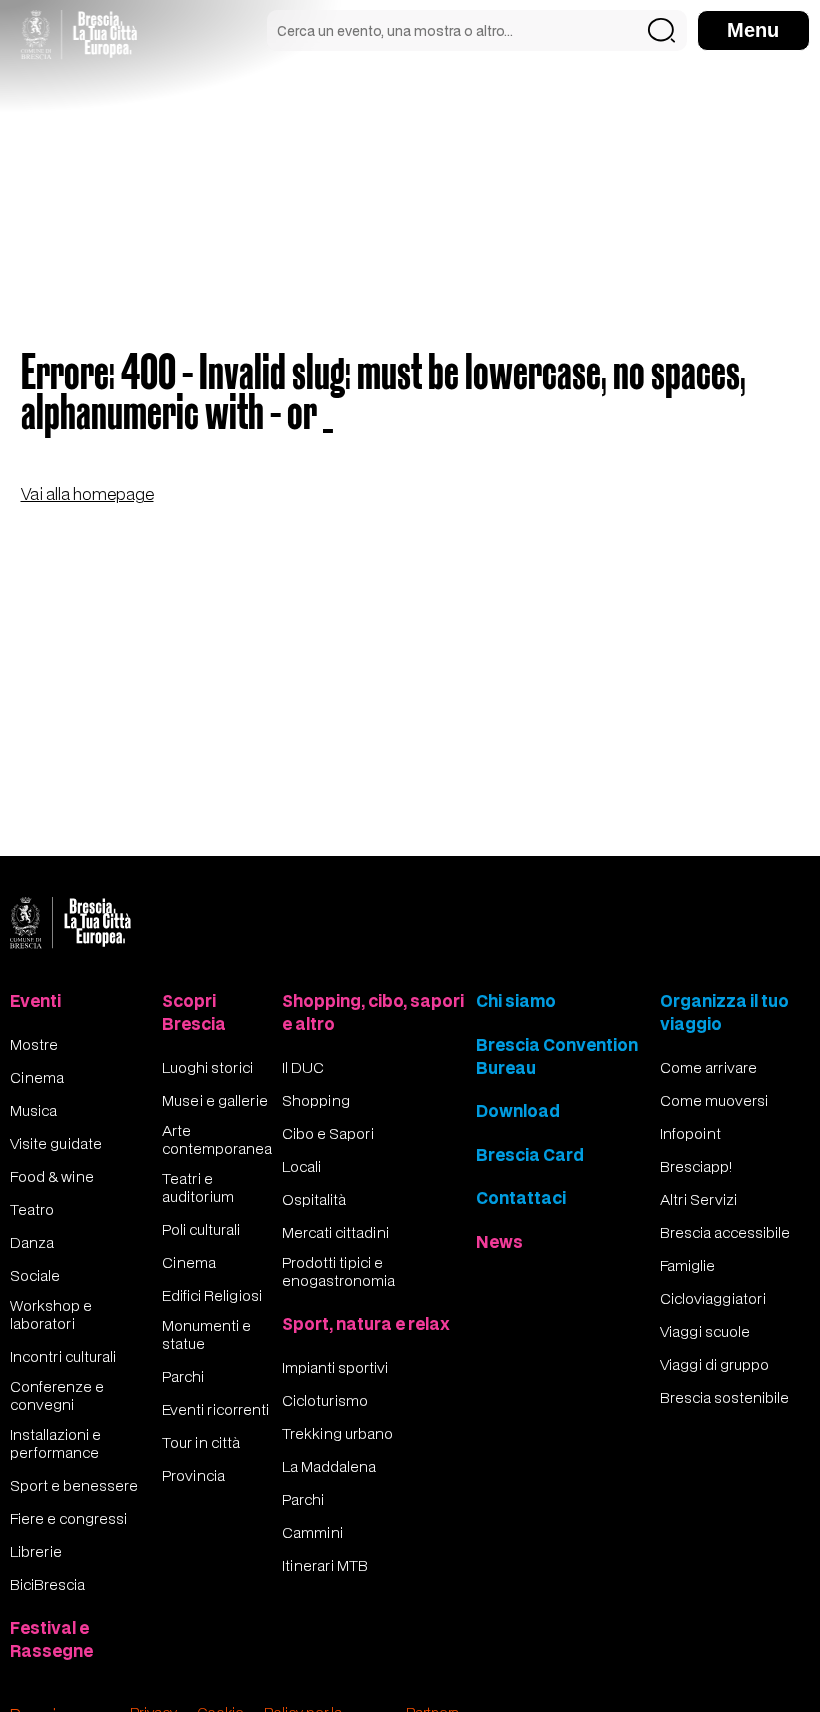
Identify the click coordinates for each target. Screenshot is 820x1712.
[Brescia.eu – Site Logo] (79, 34)
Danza (32, 1242)
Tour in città (201, 1442)
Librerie (36, 1551)
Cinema (37, 1077)
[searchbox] (477, 30)
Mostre (34, 1044)
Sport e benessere (74, 1485)
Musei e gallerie (215, 1100)
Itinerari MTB (325, 1565)
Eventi (35, 1000)
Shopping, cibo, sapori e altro (373, 1012)
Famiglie (687, 1265)
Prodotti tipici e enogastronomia (338, 1271)
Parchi (183, 1376)
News (499, 1241)
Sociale (35, 1275)
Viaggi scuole (705, 1331)
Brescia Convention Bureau (557, 1056)
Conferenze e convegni (57, 1395)
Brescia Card (530, 1154)
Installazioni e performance (55, 1443)
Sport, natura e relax (366, 1323)
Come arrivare (708, 1067)
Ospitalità (314, 1199)
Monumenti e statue (206, 1334)
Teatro (32, 1209)
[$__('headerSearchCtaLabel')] (662, 31)
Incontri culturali (63, 1356)
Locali (301, 1166)
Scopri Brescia (194, 1012)
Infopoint (690, 1133)
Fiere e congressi (68, 1518)
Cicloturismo (325, 1400)
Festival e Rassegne (51, 1639)
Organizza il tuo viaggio (724, 1012)
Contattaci (521, 1197)
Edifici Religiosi (212, 1295)
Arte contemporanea (217, 1139)
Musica (33, 1110)
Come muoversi (714, 1100)
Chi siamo (516, 1000)
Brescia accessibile (725, 1232)
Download (518, 1110)
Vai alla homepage (87, 493)
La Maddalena (329, 1466)
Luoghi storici (207, 1067)
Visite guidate (56, 1143)
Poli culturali (201, 1229)
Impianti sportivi (335, 1367)
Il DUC (303, 1067)
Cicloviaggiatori (713, 1298)
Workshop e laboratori (51, 1314)
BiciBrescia (47, 1584)
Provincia (193, 1475)
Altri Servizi (698, 1199)
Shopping (316, 1100)
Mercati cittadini (335, 1232)
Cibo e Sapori (328, 1133)
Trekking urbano (337, 1433)
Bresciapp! (696, 1166)
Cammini (312, 1532)
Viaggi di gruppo (714, 1364)
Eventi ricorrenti (215, 1409)
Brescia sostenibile (724, 1397)
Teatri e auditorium (198, 1187)
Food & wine (52, 1176)
